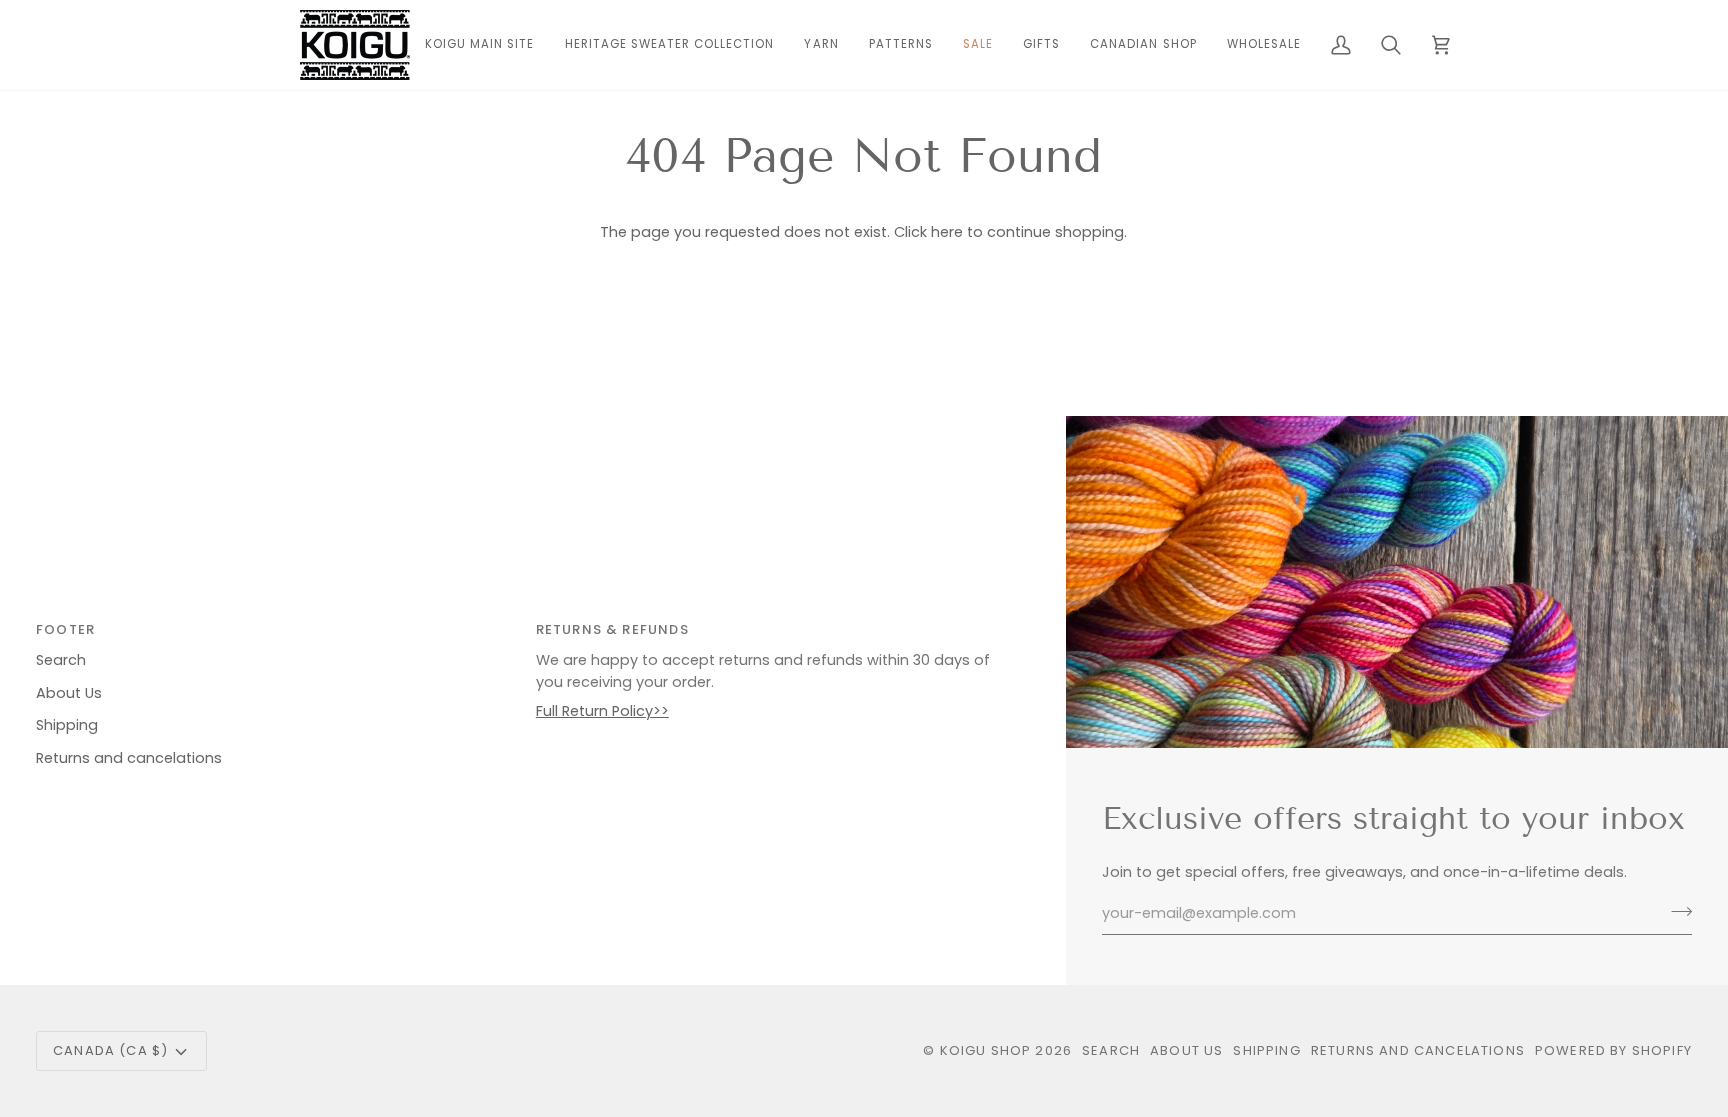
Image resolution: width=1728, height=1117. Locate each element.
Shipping (67, 725)
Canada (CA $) (110, 1050)
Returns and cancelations (129, 758)
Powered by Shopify (1613, 1050)
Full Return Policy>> (602, 711)
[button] (821, 45)
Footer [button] (65, 629)
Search (61, 660)
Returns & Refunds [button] (612, 629)
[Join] (1675, 911)
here (947, 232)
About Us (69, 693)
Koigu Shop (986, 1050)
